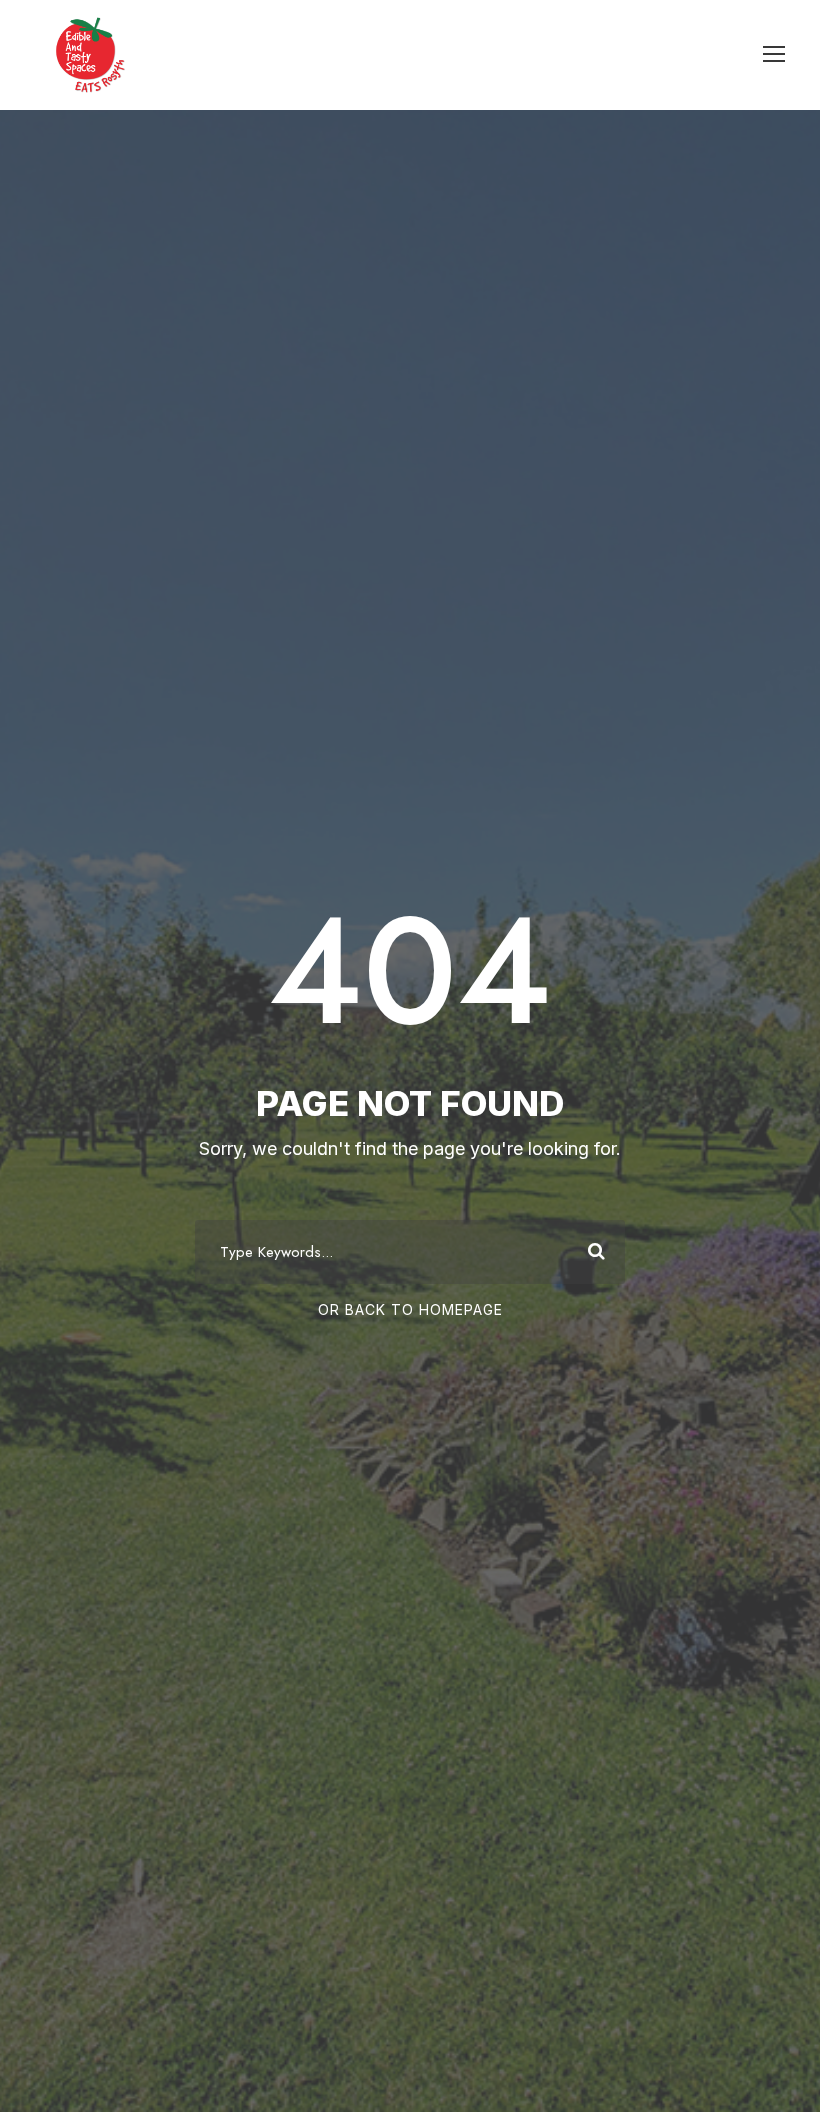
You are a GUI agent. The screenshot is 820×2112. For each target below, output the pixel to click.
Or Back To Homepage (410, 1309)
